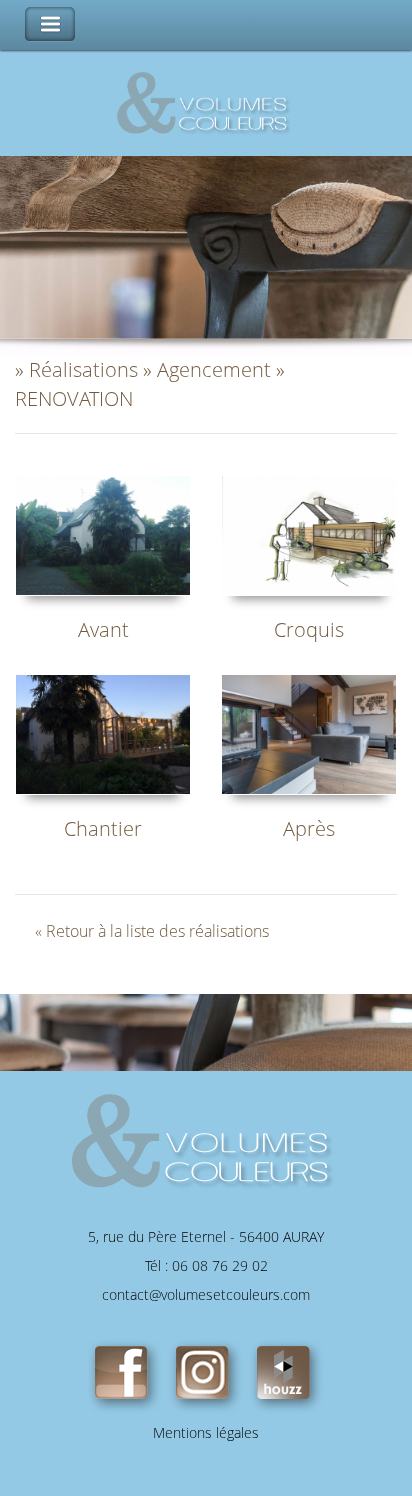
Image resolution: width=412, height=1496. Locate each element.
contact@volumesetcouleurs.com (206, 1294)
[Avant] (103, 533)
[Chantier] (103, 732)
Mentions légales (206, 1432)
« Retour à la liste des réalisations (152, 931)
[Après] (309, 732)
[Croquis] (309, 533)
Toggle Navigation (50, 24)
